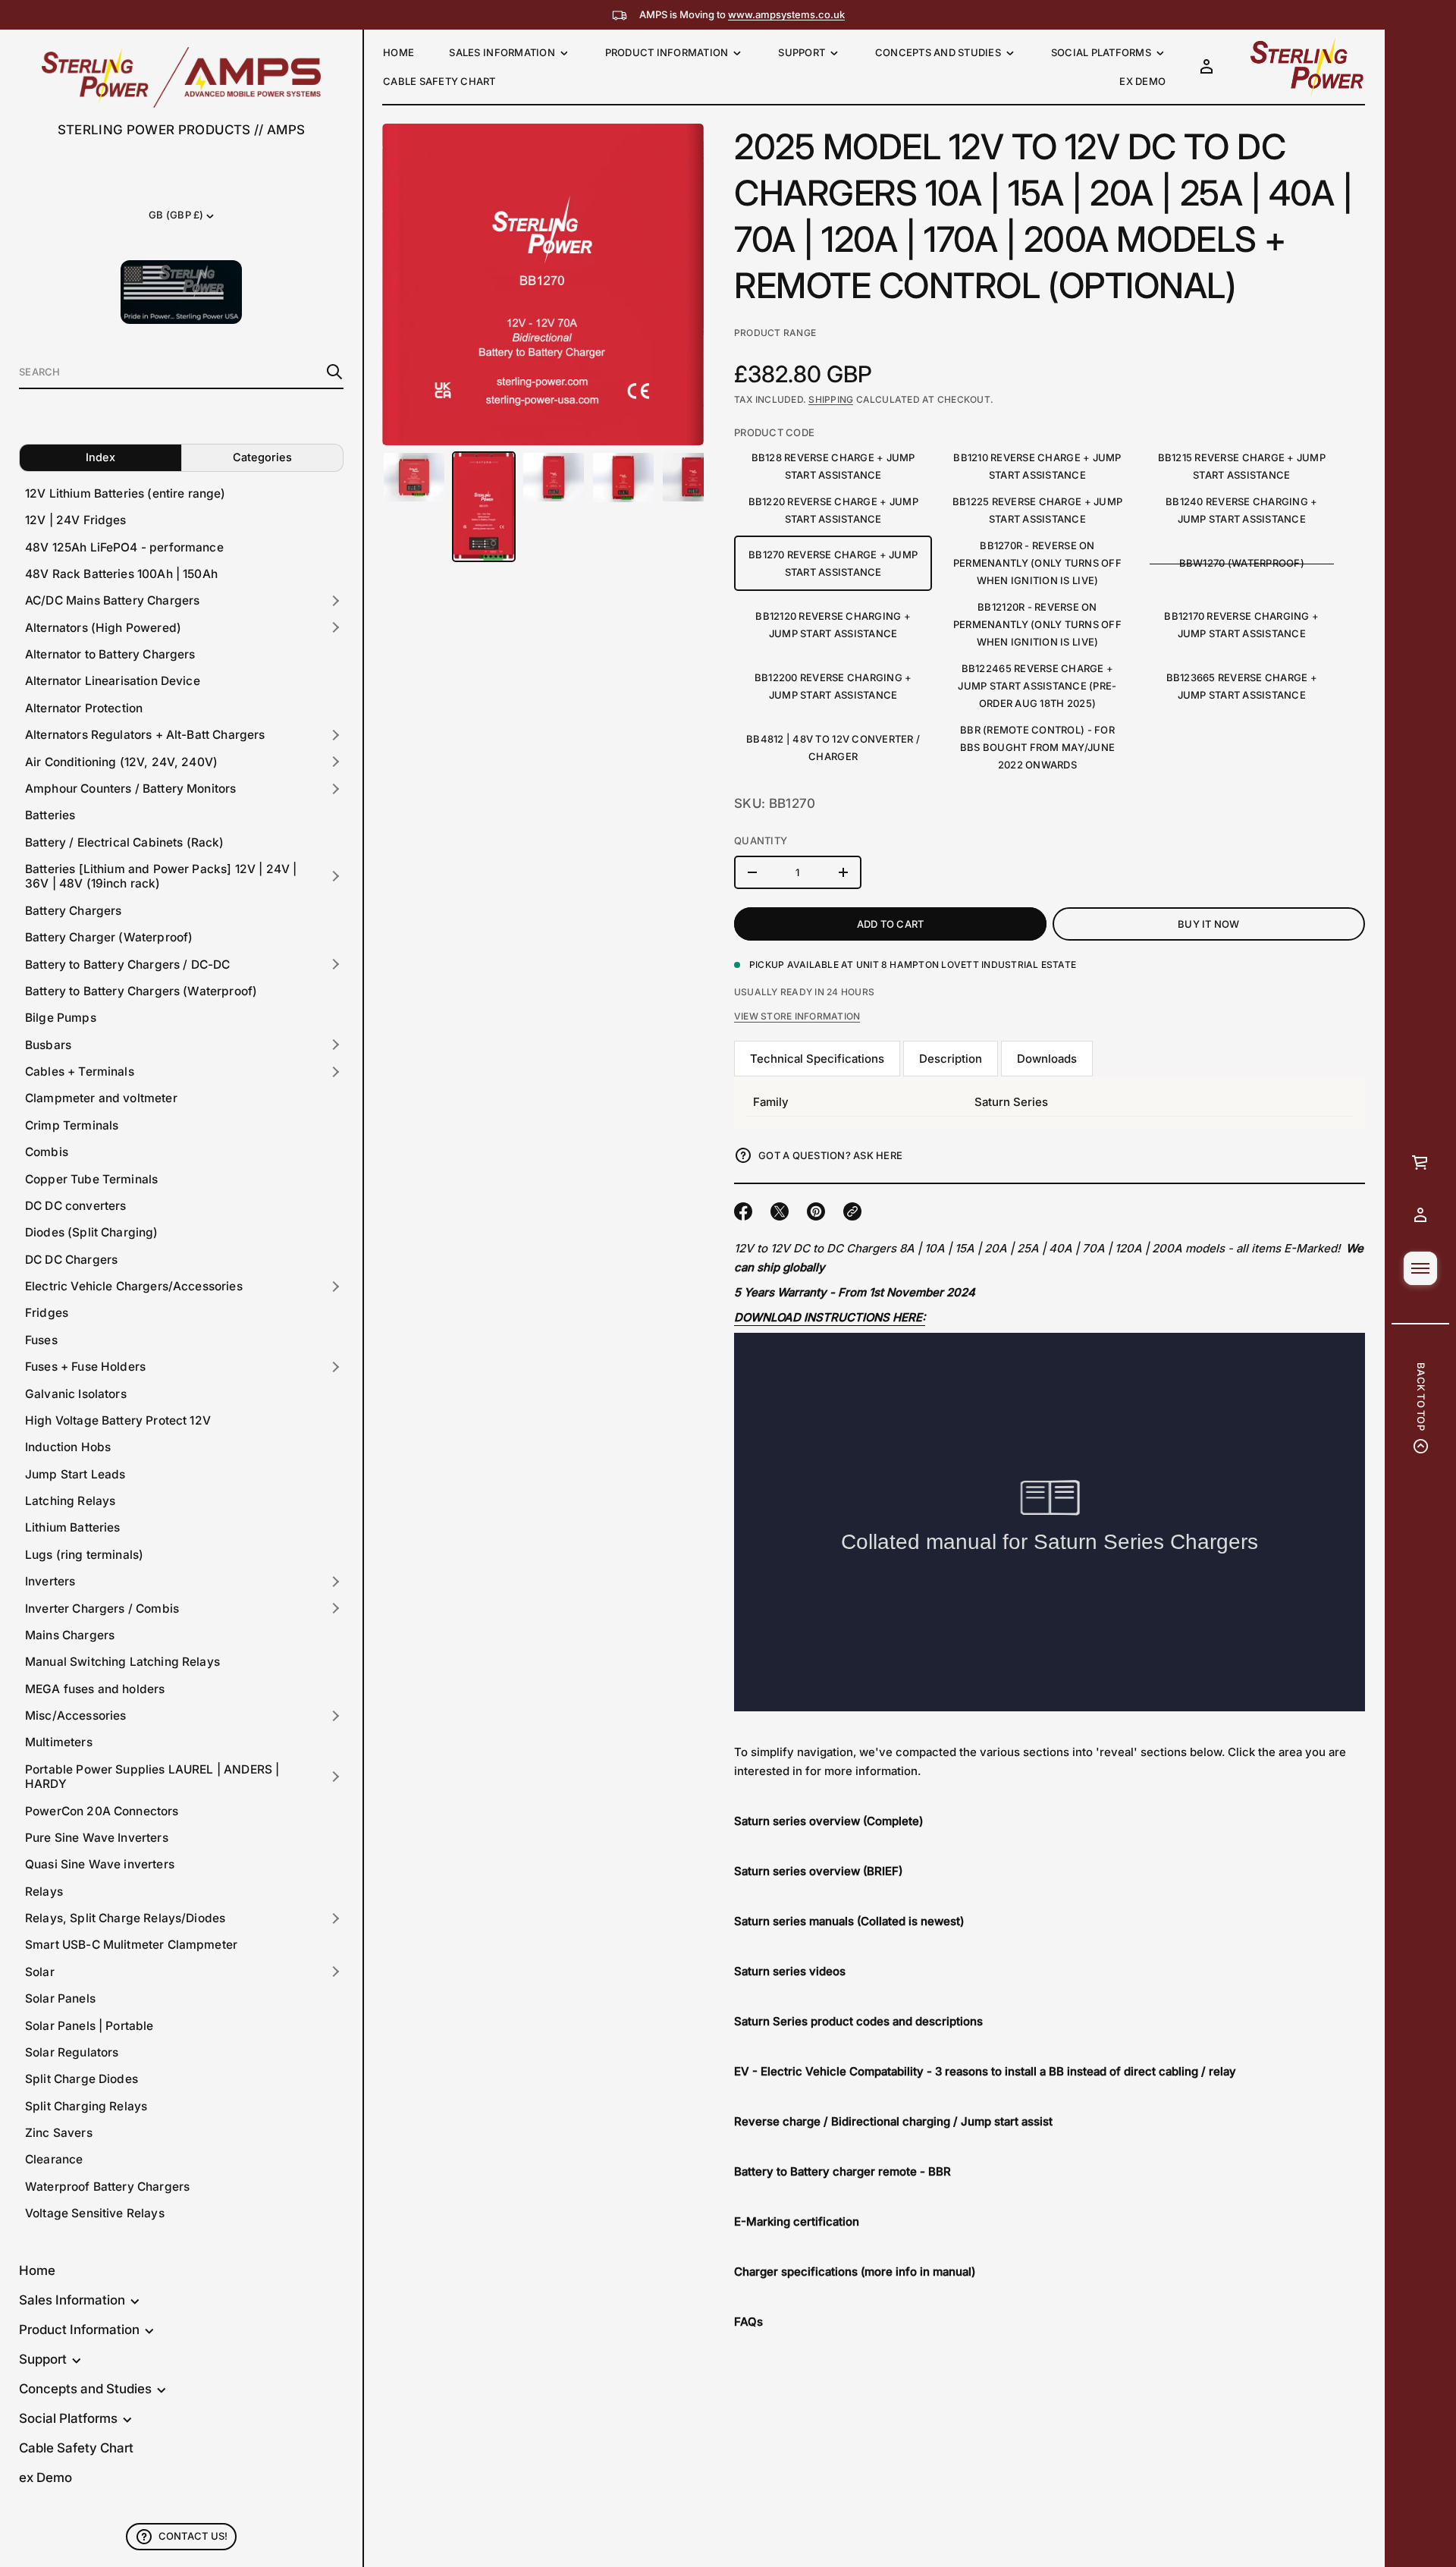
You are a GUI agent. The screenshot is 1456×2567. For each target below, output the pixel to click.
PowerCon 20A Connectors (102, 1811)
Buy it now (1209, 924)
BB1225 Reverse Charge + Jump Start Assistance (1037, 510)
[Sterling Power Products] (181, 77)
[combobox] (169, 372)
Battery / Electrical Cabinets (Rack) (125, 842)
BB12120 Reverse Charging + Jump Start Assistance (833, 625)
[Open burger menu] (1420, 1268)
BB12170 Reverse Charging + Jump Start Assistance (1241, 625)
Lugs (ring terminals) (84, 1555)
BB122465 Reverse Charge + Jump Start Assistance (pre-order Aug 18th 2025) (1037, 686)
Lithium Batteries (73, 1527)
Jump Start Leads (75, 1474)
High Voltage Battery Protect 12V (118, 1420)
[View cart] (1420, 1162)
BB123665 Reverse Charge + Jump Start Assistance (1242, 686)
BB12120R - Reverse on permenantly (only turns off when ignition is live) (1037, 624)
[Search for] (334, 372)
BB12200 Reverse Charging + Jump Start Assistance (833, 686)
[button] (181, 372)
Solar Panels (60, 1998)
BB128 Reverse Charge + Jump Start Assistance (833, 466)
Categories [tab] (262, 457)
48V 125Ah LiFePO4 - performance (124, 547)
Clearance (54, 2159)
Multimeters (59, 1742)
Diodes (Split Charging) (92, 1232)
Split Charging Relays (86, 2106)
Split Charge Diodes (82, 2079)
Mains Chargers (70, 1635)
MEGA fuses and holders (95, 1689)
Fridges (47, 1313)
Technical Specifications (817, 1059)
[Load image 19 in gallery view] (554, 477)
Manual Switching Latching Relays (122, 1662)
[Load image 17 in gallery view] (414, 477)
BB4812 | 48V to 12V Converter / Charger (833, 748)
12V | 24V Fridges (76, 520)
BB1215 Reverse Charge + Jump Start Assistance (1242, 466)
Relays (44, 1891)
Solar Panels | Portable (89, 2026)
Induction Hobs (68, 1447)
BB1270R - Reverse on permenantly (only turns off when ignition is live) (1037, 563)
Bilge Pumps (61, 1018)
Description (951, 1059)
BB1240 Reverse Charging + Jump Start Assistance (1242, 510)
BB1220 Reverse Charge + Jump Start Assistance (833, 510)
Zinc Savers (59, 2133)
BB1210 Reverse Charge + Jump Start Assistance (1037, 466)
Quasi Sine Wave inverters (100, 1864)
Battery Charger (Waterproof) (109, 937)
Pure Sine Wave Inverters (97, 1838)
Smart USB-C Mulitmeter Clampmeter (131, 1945)
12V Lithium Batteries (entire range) (126, 493)
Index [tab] (100, 457)
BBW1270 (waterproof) (1242, 563)
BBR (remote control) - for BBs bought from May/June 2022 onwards (1037, 747)
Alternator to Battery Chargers (110, 654)
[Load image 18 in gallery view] (484, 507)
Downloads (1047, 1059)
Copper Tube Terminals (91, 1179)
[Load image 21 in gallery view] (693, 477)
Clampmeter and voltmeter (101, 1098)
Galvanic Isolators (76, 1394)
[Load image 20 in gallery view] (623, 478)
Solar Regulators (72, 2052)
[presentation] (543, 284)
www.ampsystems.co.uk (786, 14)
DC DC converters (75, 1206)
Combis (47, 1152)
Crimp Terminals (72, 1125)
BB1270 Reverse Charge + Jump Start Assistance (833, 563)
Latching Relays (70, 1501)
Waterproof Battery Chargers (107, 2187)
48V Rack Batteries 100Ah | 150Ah (121, 574)
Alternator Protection (84, 708)
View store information (797, 1016)
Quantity (761, 840)
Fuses (41, 1340)
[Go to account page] (1420, 1215)
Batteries (50, 815)
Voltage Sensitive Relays (95, 2213)
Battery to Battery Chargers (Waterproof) (141, 991)
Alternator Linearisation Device (113, 681)
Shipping (831, 399)
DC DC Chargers (71, 1260)
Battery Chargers (73, 911)
